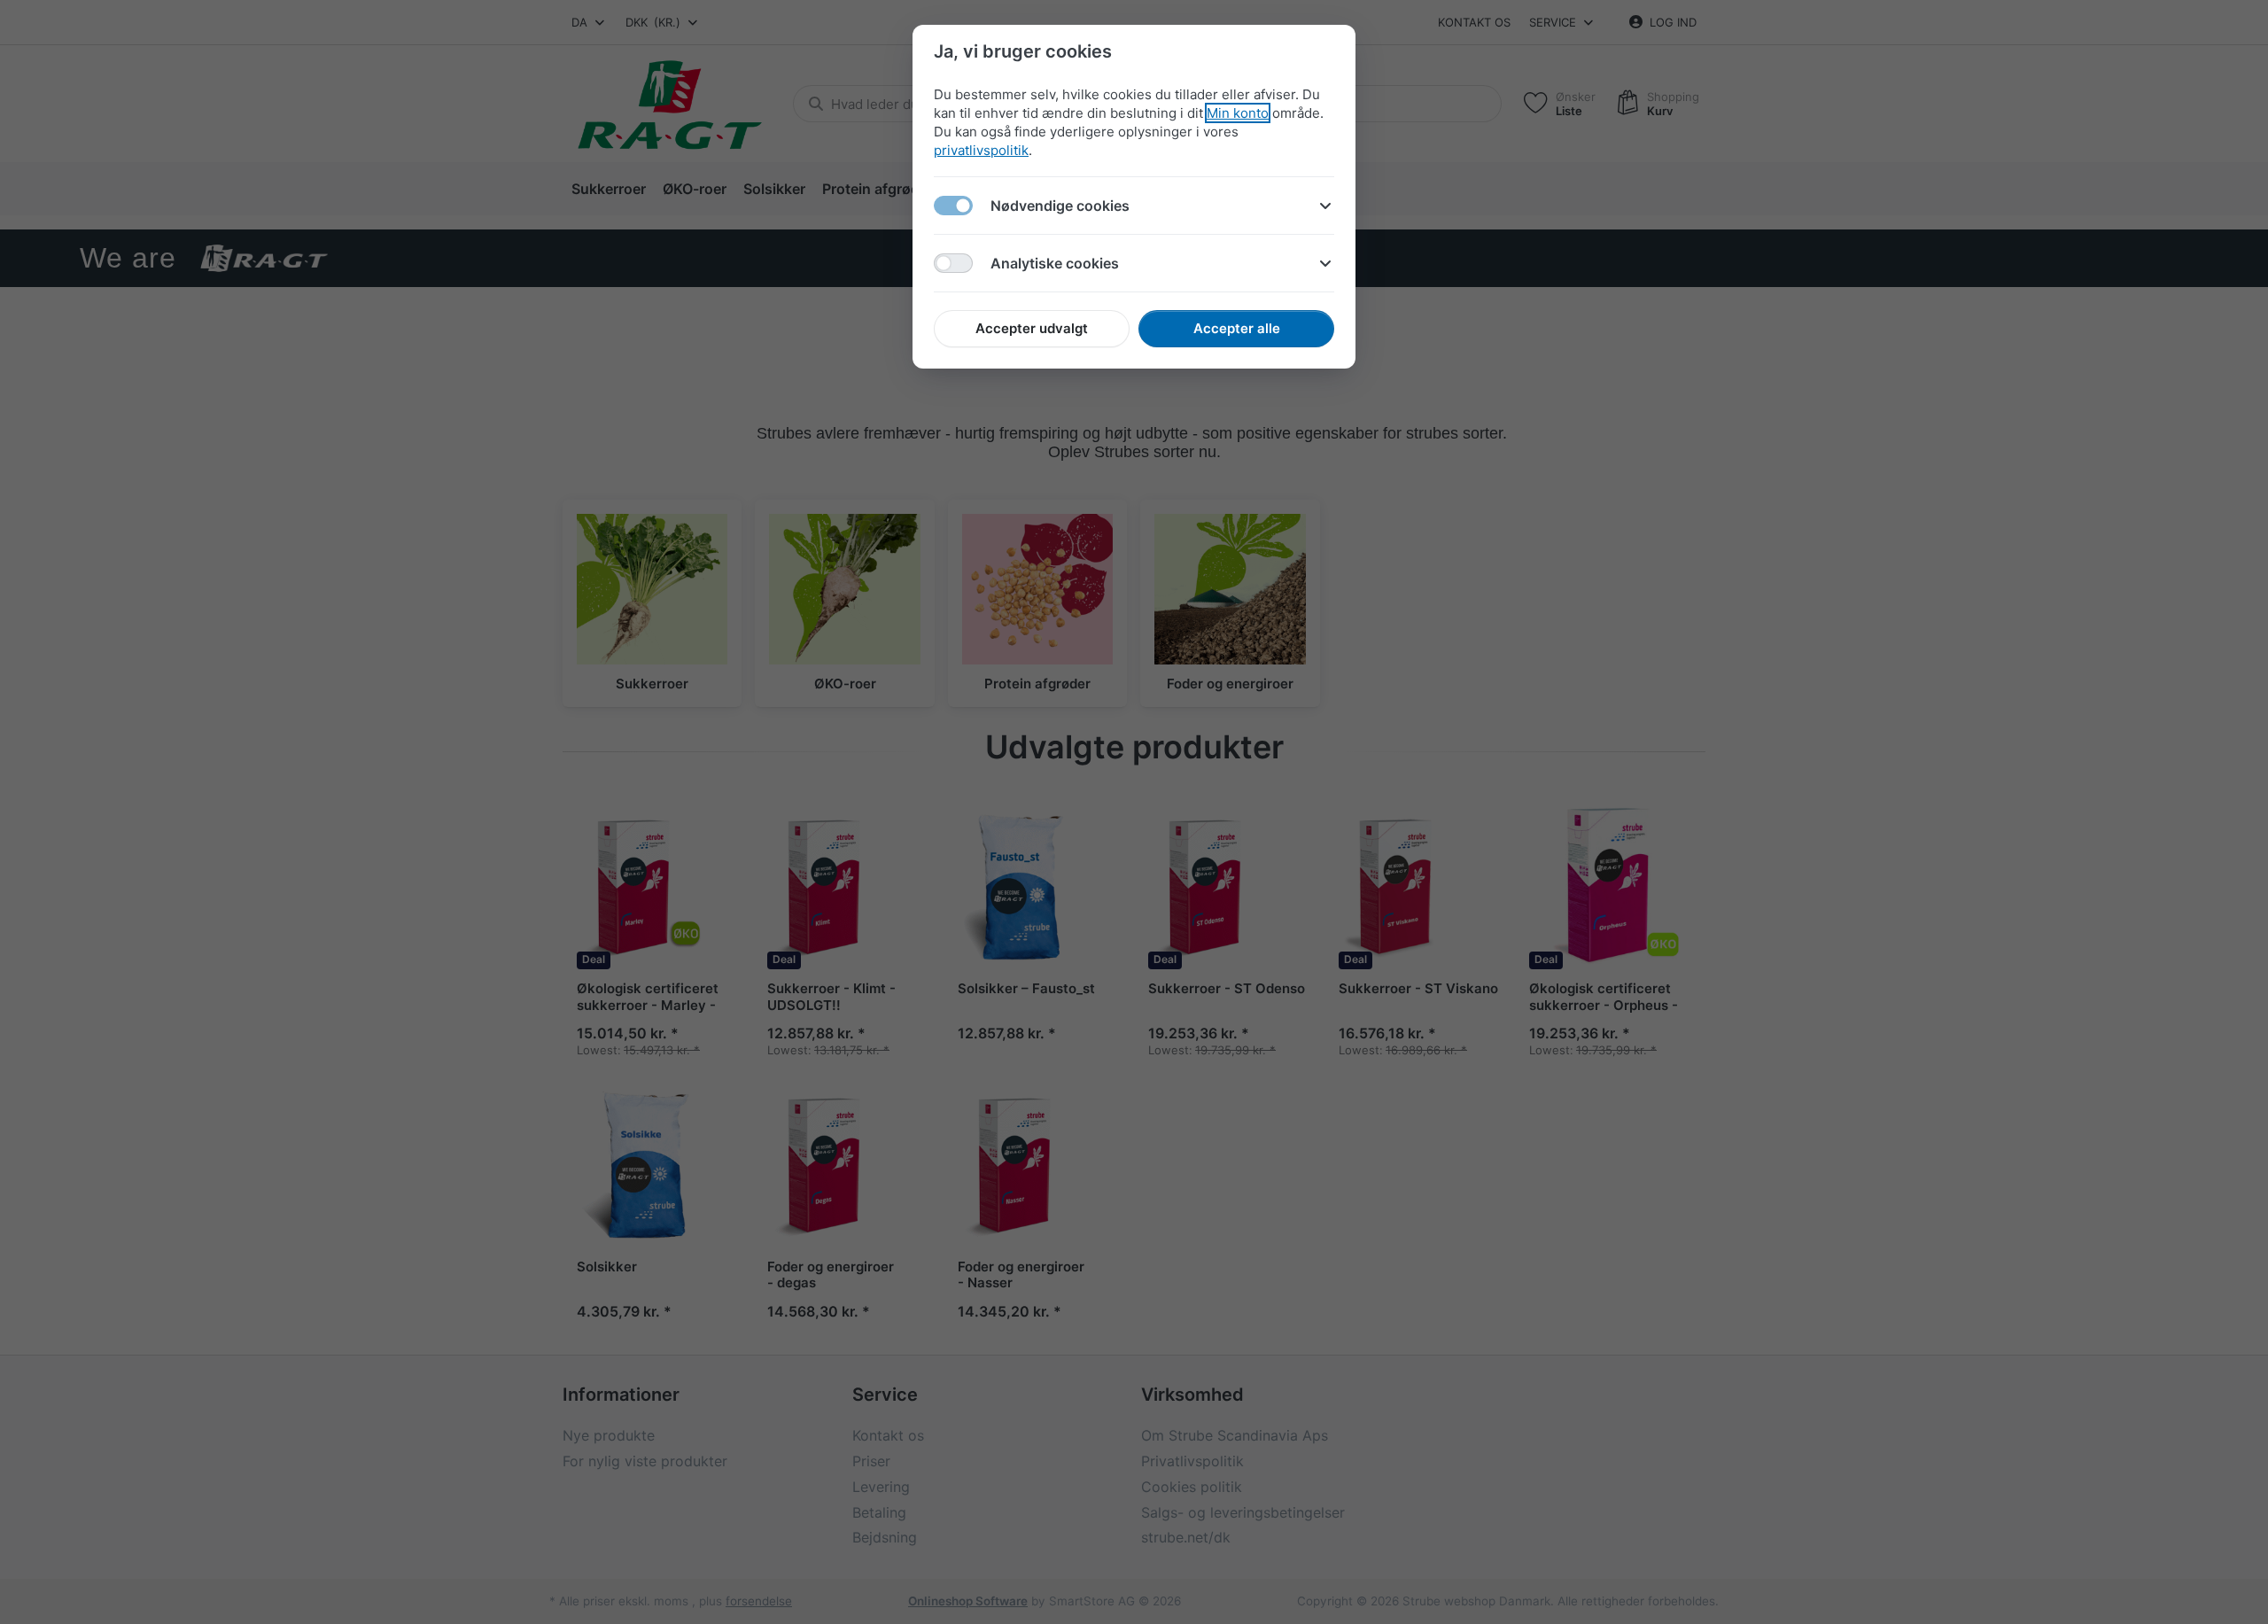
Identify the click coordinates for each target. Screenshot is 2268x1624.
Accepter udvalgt (1032, 328)
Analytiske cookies (1055, 263)
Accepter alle (1237, 328)
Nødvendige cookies (1060, 206)
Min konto (1238, 113)
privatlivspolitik (981, 150)
